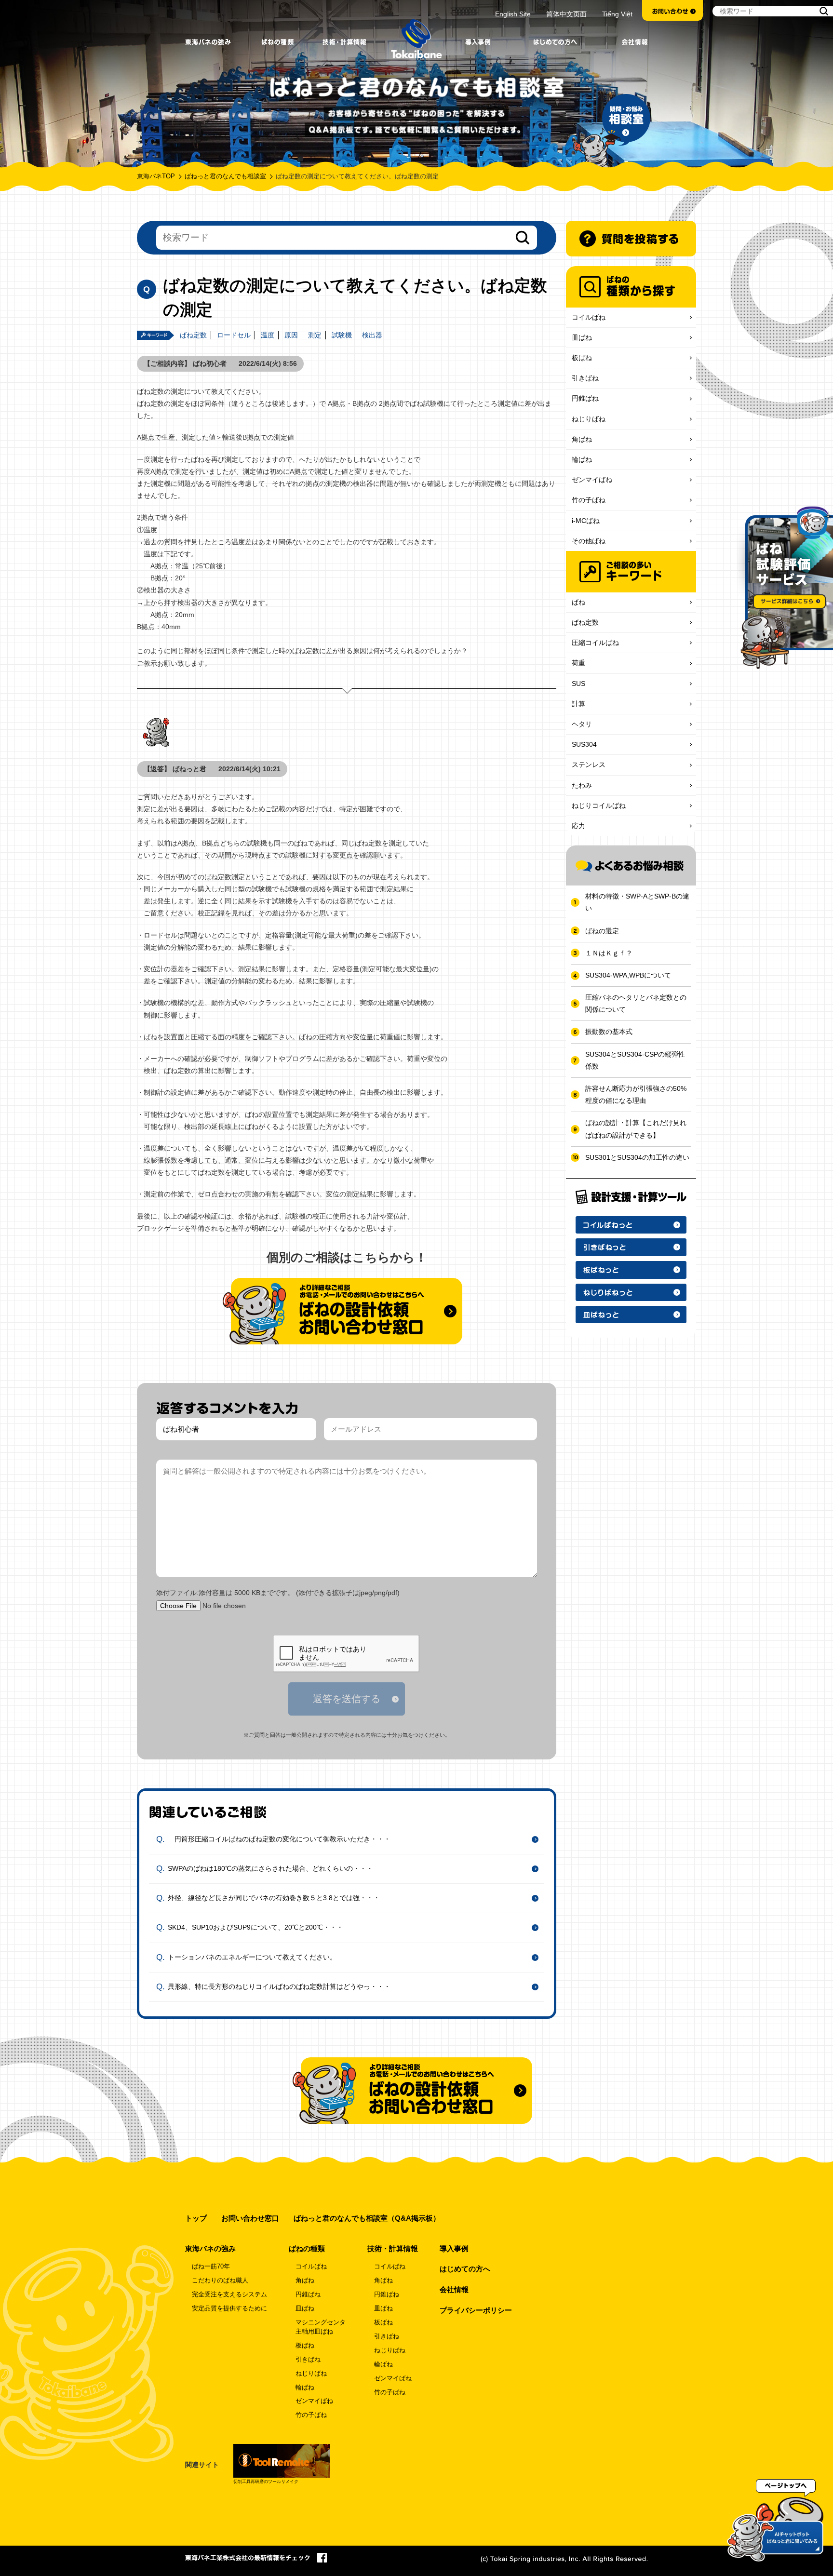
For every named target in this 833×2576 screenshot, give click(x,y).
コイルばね (589, 317)
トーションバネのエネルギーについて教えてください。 (252, 1957)
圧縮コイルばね (595, 643)
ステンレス (589, 765)
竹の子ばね (589, 500)
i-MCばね (586, 521)
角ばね (582, 439)
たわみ (582, 785)
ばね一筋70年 (211, 2267)
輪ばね (582, 459)
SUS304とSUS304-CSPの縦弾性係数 (635, 1060)
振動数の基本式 (609, 1032)
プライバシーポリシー (476, 2310)
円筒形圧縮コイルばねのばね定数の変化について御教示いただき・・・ (279, 1838)
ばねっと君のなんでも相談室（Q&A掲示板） (367, 2218)
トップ (196, 2218)
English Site (513, 14)
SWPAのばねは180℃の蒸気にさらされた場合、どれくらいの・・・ (270, 1868)
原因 (291, 335)
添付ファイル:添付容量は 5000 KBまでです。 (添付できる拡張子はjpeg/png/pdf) (278, 1593)
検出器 (372, 335)
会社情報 (454, 2289)
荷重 (578, 663)
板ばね (582, 358)
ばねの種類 (307, 2248)
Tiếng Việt (617, 14)
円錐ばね (585, 398)
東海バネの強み (210, 2248)
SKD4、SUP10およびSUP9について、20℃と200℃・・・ (255, 1927)
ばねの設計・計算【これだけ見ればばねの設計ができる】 (636, 1129)
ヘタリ (582, 724)
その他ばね (589, 541)
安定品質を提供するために (229, 2308)
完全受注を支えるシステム (229, 2294)
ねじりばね (589, 419)
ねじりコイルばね (599, 805)
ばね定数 (193, 335)
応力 (578, 826)
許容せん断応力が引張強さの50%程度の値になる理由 (636, 1094)
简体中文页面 (566, 14)
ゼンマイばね (592, 480)
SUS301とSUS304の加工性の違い (637, 1157)
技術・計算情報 (393, 2248)
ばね (578, 602)
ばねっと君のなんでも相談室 (225, 176)
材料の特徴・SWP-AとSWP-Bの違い (637, 902)
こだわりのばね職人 (220, 2281)
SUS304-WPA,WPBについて (628, 975)
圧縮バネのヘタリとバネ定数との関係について (636, 1003)
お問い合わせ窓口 (250, 2218)
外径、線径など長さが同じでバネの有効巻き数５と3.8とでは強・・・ (274, 1898)
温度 (268, 335)
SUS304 (584, 744)
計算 (578, 704)
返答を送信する (347, 1699)
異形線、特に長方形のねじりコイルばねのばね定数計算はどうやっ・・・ (279, 1986)
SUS (578, 684)
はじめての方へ (465, 2269)
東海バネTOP (156, 176)
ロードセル (234, 335)
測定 (315, 335)
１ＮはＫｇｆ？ (609, 953)
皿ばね (582, 337)
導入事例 (454, 2248)
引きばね (585, 378)
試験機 (342, 335)
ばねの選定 (602, 931)
